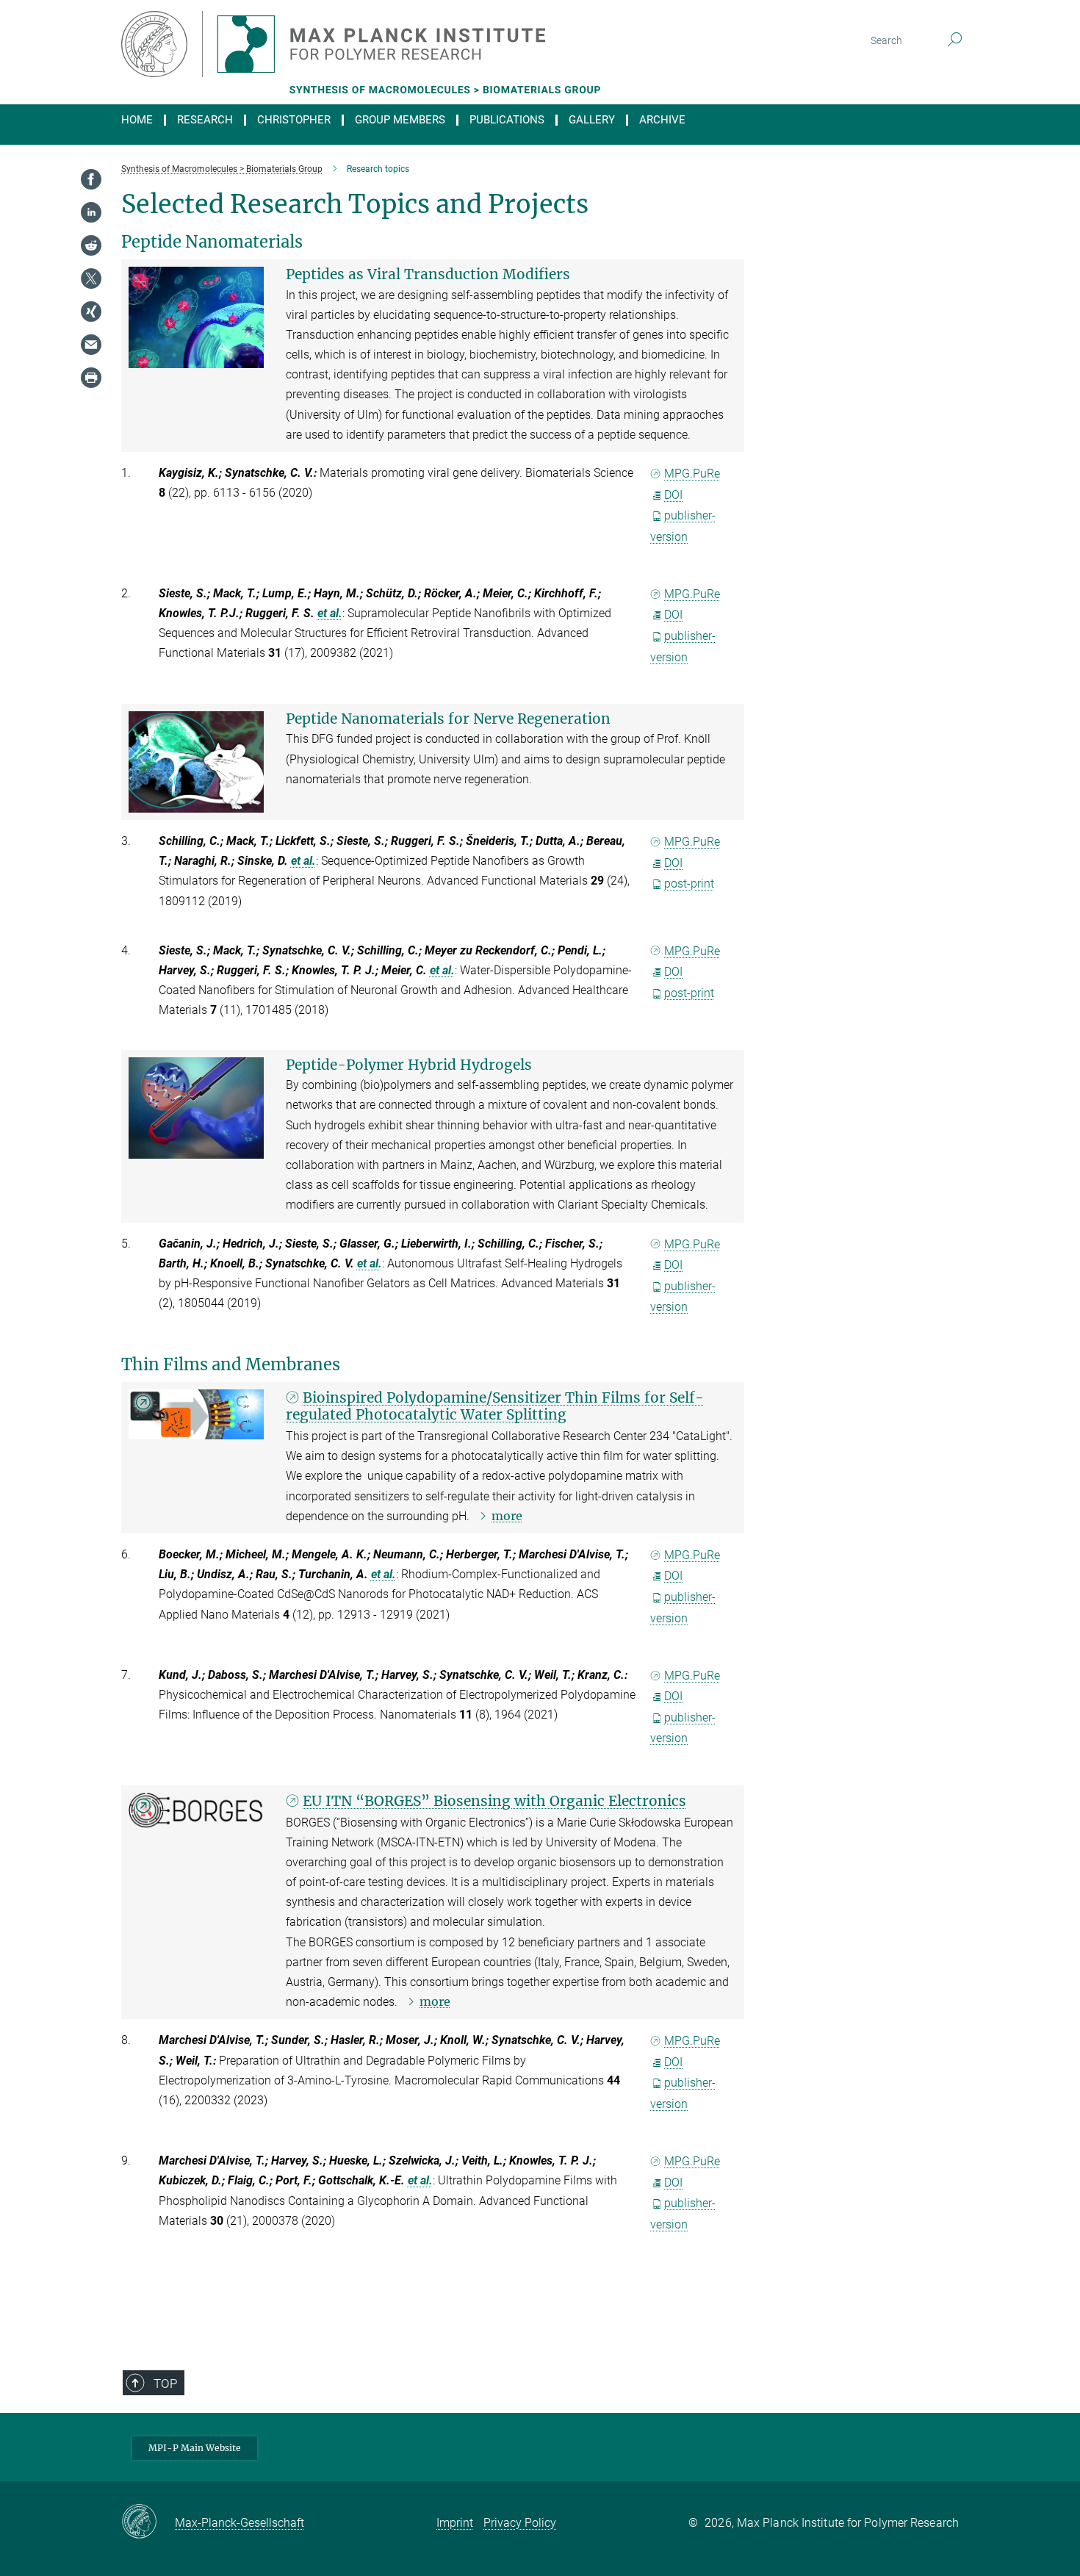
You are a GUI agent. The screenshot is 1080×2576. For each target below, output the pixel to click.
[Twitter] (91, 278)
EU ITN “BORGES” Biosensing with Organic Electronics (494, 1801)
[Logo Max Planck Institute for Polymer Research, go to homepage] (397, 44)
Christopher (294, 120)
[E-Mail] (91, 345)
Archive (662, 120)
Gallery (592, 120)
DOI (673, 495)
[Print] (91, 378)
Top (165, 2383)
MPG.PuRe (692, 474)
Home (137, 120)
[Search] (955, 40)
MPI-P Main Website (195, 2448)
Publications (507, 120)
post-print (689, 884)
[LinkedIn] (91, 212)
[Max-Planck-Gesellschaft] (148, 2522)
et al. (330, 613)
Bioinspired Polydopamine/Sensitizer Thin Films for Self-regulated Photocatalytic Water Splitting (495, 1406)
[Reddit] (91, 245)
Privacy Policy (520, 2523)
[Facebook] (91, 179)
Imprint (455, 2523)
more (507, 1516)
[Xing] (91, 312)
